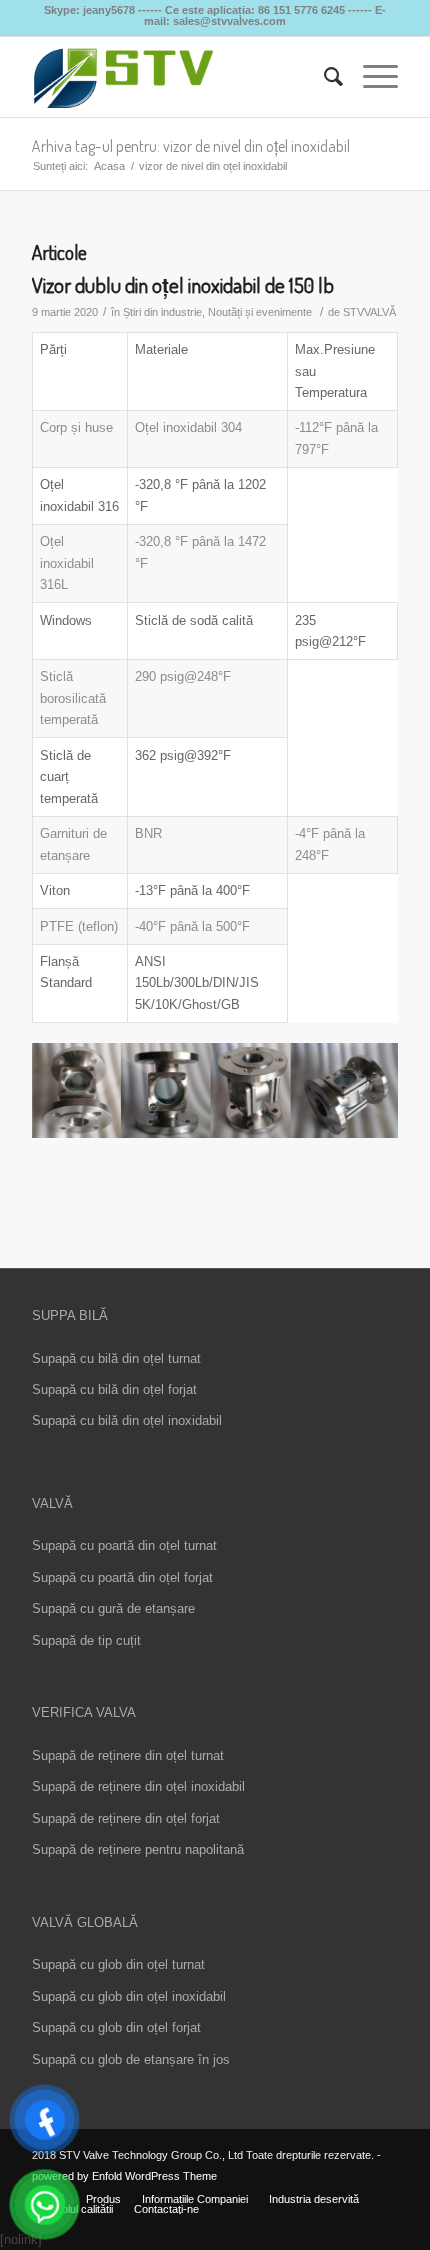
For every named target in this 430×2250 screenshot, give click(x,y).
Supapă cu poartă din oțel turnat (124, 1545)
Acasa (109, 166)
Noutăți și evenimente (260, 312)
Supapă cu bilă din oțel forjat (114, 1389)
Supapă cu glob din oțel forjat (116, 2027)
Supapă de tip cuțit (86, 1640)
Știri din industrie (162, 312)
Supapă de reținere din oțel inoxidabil (138, 1786)
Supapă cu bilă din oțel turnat (116, 1358)
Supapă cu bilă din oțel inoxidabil (127, 1420)
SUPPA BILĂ (70, 1315)
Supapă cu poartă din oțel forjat (122, 1577)
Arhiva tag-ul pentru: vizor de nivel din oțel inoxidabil (191, 146)
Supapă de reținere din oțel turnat (128, 1755)
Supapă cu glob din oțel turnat (118, 1964)
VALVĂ (52, 1503)
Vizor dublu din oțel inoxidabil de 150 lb (183, 284)
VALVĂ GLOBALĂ (85, 1922)
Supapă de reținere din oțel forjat (126, 1818)
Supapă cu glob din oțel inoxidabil (129, 1996)
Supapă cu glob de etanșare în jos (131, 2059)
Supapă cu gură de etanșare (113, 1608)
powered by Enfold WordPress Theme (124, 2176)
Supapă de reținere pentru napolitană (138, 1849)
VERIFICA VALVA (84, 1712)
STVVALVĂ (369, 312)
